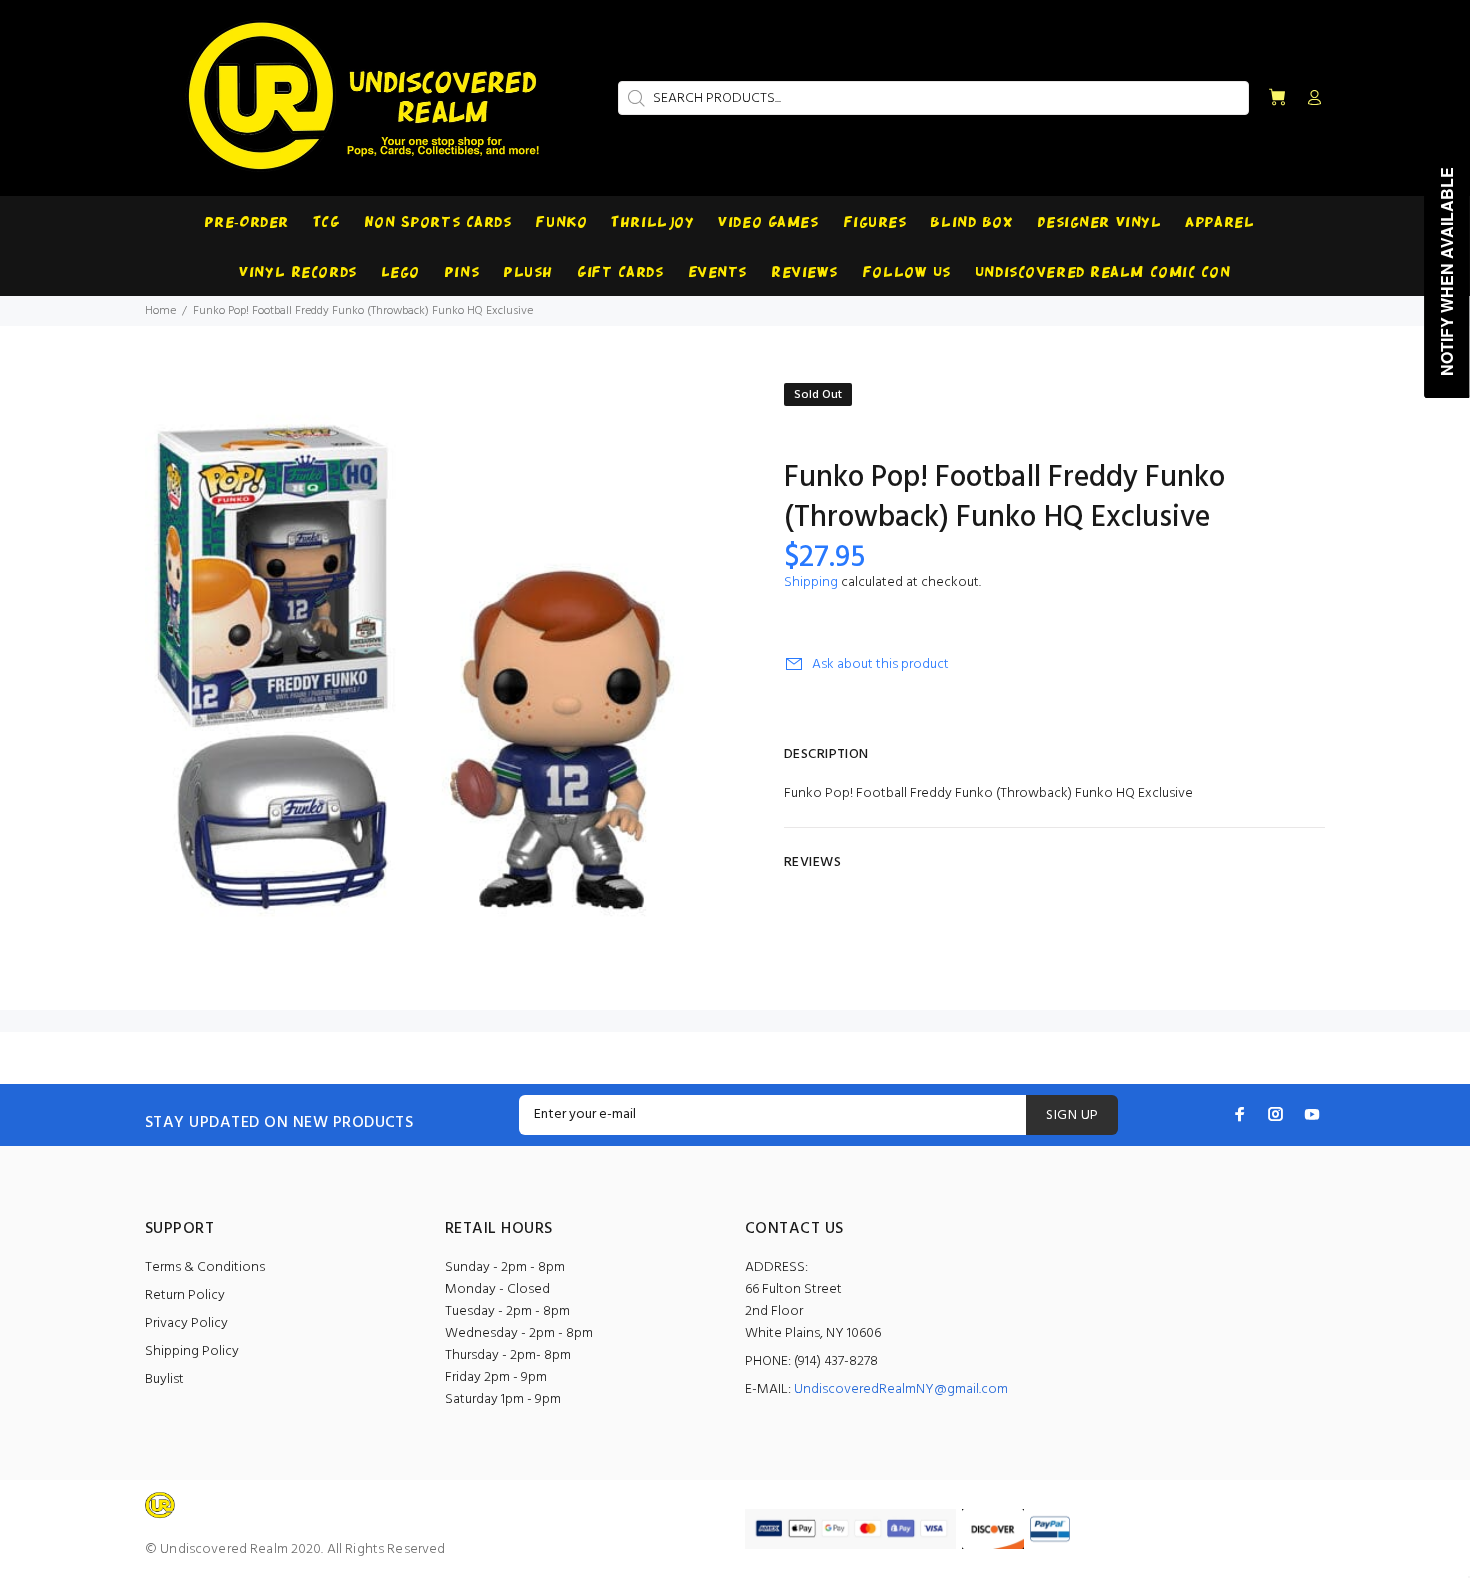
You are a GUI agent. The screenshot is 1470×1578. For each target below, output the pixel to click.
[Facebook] (1240, 1114)
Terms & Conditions (205, 1267)
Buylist (164, 1379)
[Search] (634, 98)
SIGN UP (1072, 1115)
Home (160, 311)
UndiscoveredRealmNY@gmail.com (901, 1389)
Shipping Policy (192, 1351)
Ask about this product (880, 664)
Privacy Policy (186, 1323)
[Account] (1310, 99)
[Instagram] (1276, 1114)
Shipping (811, 582)
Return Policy (185, 1295)
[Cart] (1277, 98)
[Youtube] (1312, 1114)
